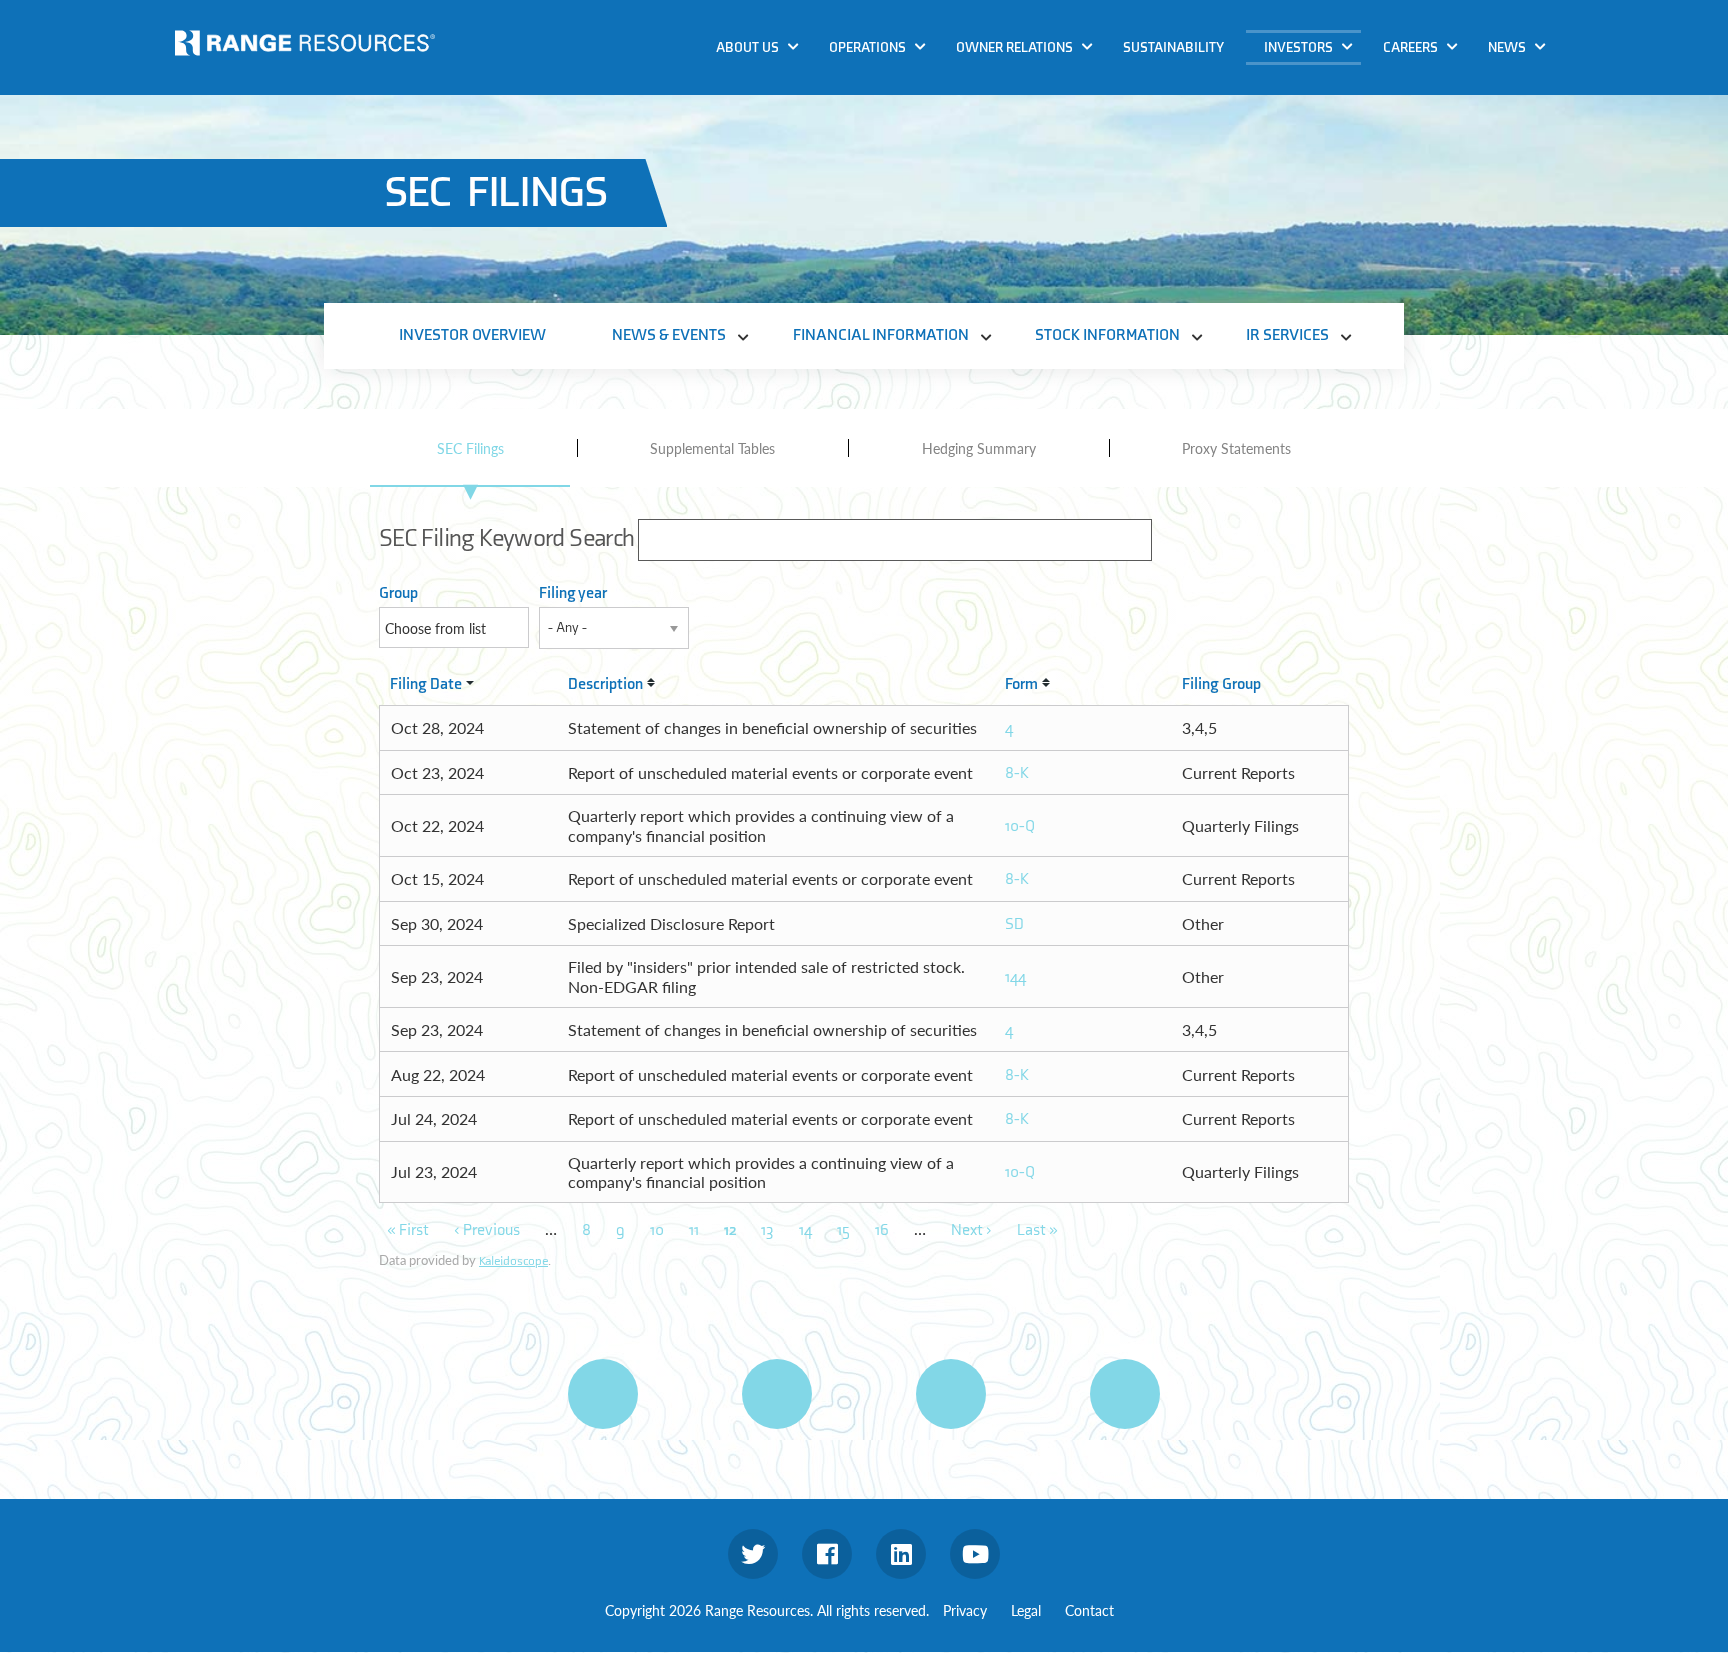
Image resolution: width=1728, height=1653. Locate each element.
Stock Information (1333, 160)
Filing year (573, 593)
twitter (753, 1554)
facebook (827, 1554)
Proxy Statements (1236, 448)
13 (767, 1230)
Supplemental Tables (712, 448)
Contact (1089, 1610)
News (1507, 47)
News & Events (1320, 83)
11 (694, 1230)
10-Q (1020, 826)
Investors (1298, 47)
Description (605, 684)
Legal (1026, 1610)
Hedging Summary (979, 448)
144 (1015, 977)
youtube (975, 1554)
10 (657, 1230)
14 (805, 1230)
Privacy (965, 1610)
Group (398, 593)
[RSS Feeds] (777, 1394)
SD (1014, 924)
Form (1021, 684)
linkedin (901, 1554)
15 (843, 1230)
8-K (1017, 773)
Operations (867, 47)
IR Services (1307, 198)
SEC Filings (470, 448)
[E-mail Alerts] (951, 1394)
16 (882, 1230)
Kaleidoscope (513, 1261)
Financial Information (1346, 121)
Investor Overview (472, 335)
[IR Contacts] (1125, 1394)
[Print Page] (603, 1394)
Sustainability (1173, 47)
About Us (747, 47)
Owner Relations (1014, 47)
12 (730, 1230)
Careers (1410, 47)
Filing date (426, 684)
